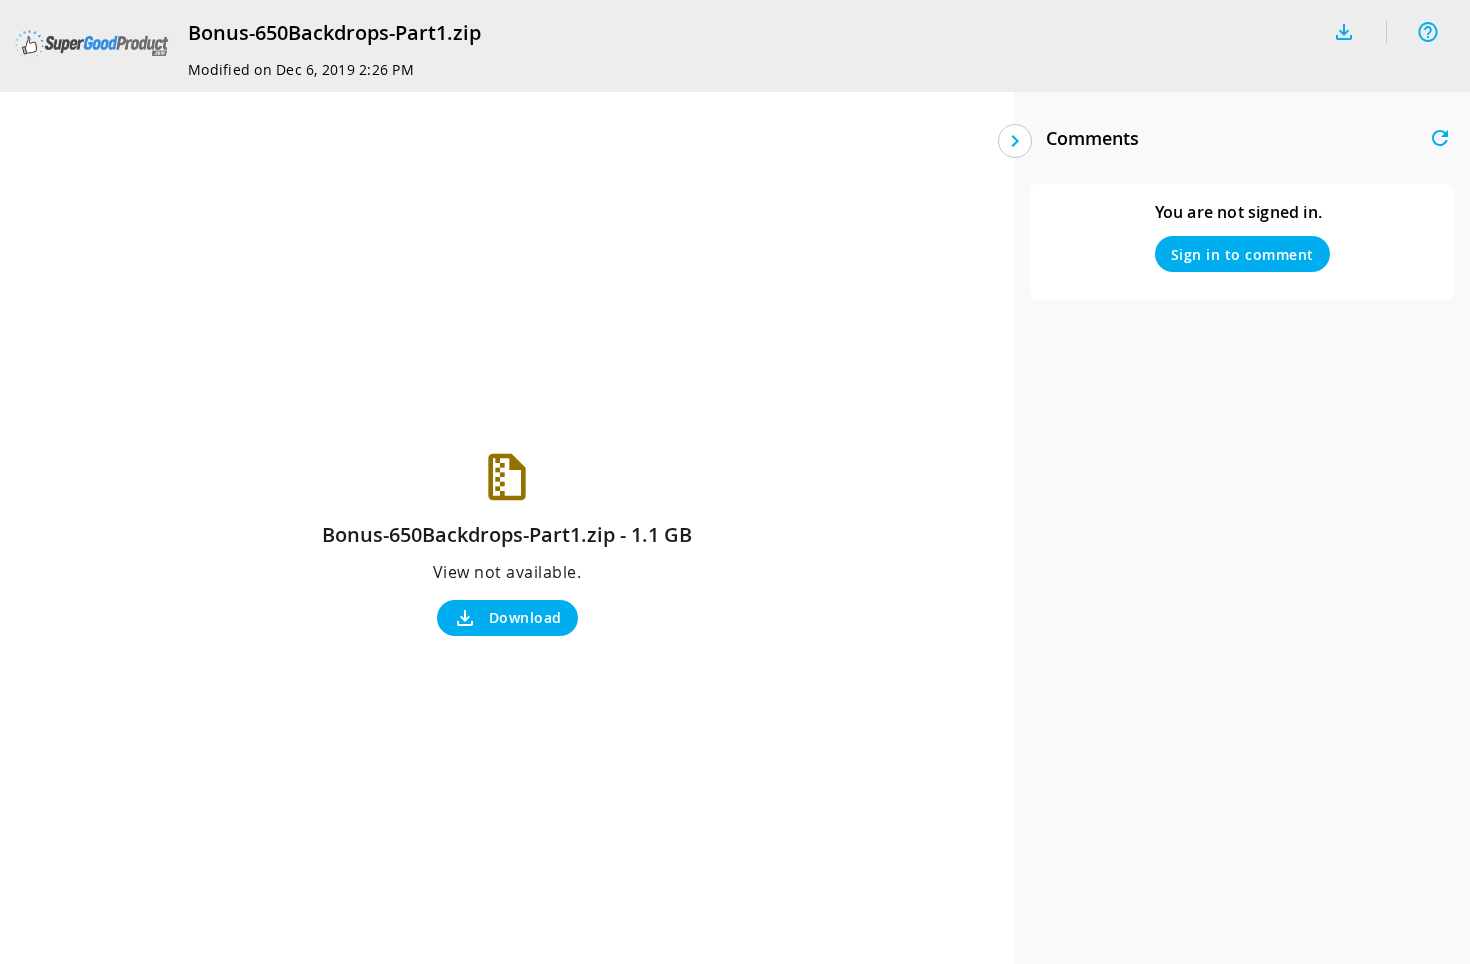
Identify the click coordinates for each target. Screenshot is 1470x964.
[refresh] (1440, 138)
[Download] (1344, 32)
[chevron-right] (1015, 141)
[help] (1428, 32)
